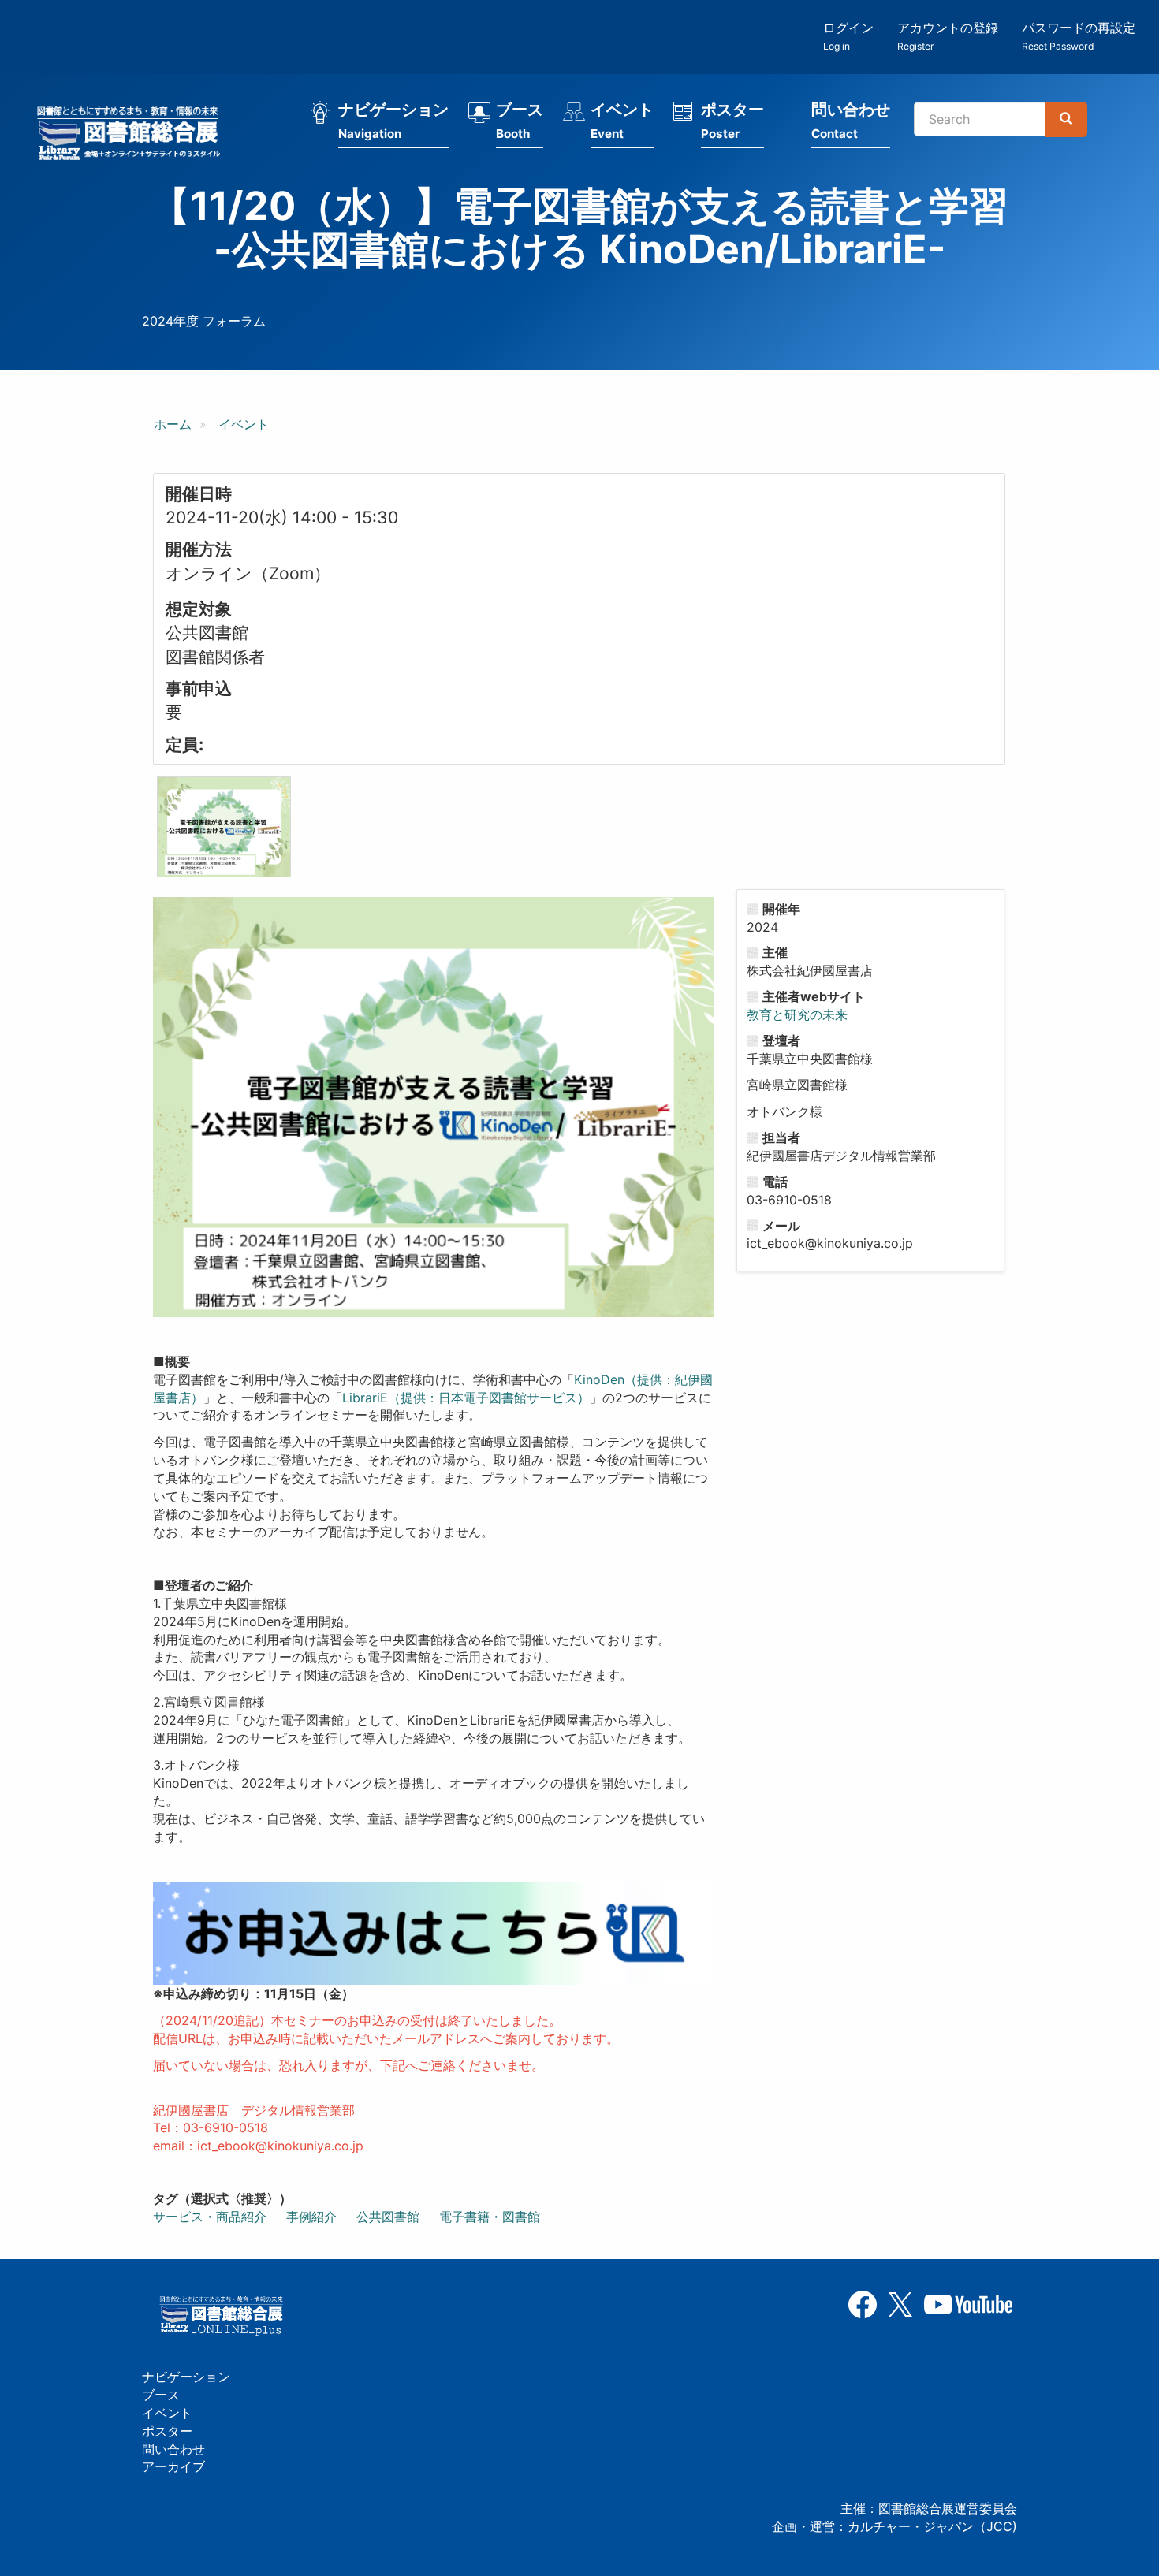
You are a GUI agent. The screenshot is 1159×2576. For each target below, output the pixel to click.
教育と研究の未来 (797, 1014)
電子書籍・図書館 (490, 2217)
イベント (622, 121)
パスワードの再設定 (1079, 36)
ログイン (848, 36)
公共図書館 (388, 2217)
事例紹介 (311, 2217)
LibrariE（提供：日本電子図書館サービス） (466, 1398)
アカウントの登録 (948, 36)
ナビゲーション (393, 121)
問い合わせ (851, 121)
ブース (520, 121)
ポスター (732, 121)
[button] (224, 827)
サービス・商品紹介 (210, 2217)
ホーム (173, 424)
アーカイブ (173, 2466)
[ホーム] (133, 136)
